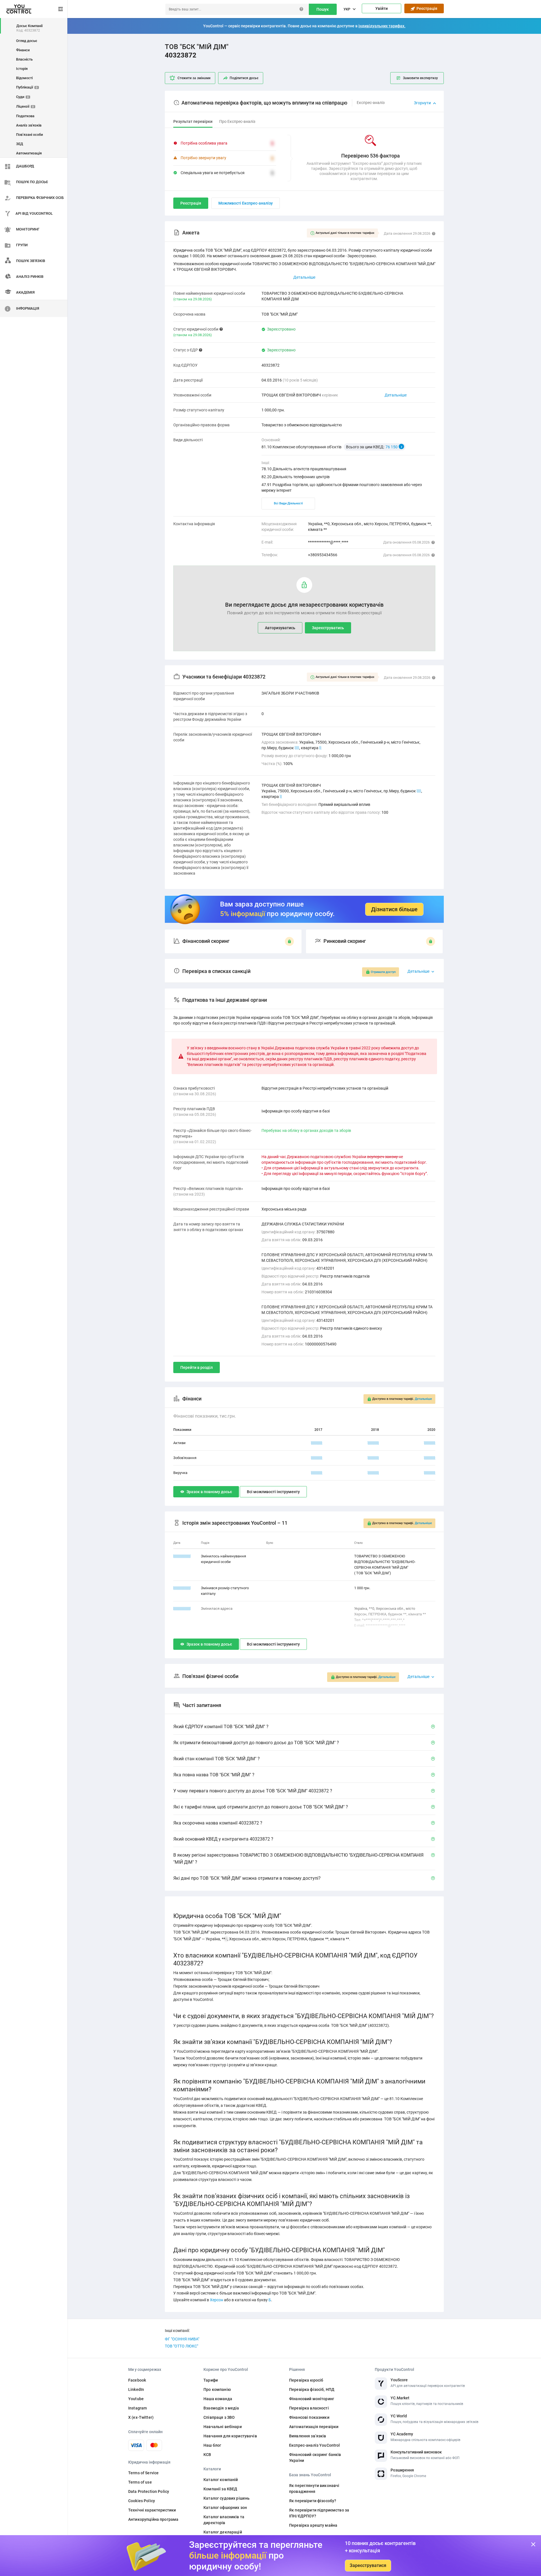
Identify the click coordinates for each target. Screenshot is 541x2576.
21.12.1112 (182, 1609)
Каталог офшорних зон (225, 2508)
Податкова (25, 116)
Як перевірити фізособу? (313, 2501)
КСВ (207, 2455)
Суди (22, 97)
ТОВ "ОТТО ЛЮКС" (181, 2346)
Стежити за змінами (194, 78)
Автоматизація (29, 153)
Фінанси (23, 50)
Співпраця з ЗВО (219, 2417)
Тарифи (211, 2380)
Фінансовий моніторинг (312, 2399)
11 (419, 791)
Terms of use (140, 2482)
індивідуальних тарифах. (382, 26)
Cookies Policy (142, 2501)
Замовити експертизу (420, 78)
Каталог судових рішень (227, 2498)
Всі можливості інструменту (273, 1492)
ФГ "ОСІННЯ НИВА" (182, 2339)
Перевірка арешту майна (313, 2525)
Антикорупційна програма (153, 2519)
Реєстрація (426, 8)
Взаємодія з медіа (221, 2408)
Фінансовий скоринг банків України (315, 2458)
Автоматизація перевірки (314, 2427)
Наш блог (212, 2445)
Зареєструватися (368, 2565)
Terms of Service (143, 2473)
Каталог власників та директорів (224, 2520)
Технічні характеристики (152, 2510)
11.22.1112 (182, 1588)
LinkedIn (136, 2389)
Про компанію (217, 2389)
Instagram (138, 2408)
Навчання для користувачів (230, 2436)
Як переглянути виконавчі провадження (314, 2489)
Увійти (382, 8)
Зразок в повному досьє (209, 1492)
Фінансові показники (309, 2417)
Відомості (24, 78)
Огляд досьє (27, 41)
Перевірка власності (309, 2408)
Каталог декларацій (223, 2532)
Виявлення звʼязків (308, 2436)
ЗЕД (20, 144)
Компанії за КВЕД (220, 2489)
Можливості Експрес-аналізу (246, 203)
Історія (22, 69)
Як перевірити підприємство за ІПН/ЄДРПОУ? (319, 2513)
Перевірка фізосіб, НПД (312, 2389)
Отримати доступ (383, 972)
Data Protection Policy (149, 2491)
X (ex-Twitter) (141, 2417)
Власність (24, 59)
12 (297, 748)
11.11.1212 (182, 1556)
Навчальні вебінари (223, 2427)
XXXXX (317, 1443)
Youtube (136, 2399)
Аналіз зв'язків (29, 125)
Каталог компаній (221, 2480)
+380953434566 (323, 555)
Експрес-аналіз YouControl (315, 2445)
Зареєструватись (328, 628)
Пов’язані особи (29, 135)
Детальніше (396, 395)
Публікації (27, 87)
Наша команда (218, 2399)
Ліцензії (25, 106)
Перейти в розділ (197, 1367)
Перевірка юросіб (306, 2380)
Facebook (137, 2380)
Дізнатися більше (394, 909)
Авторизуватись (280, 628)
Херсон (217, 2300)
